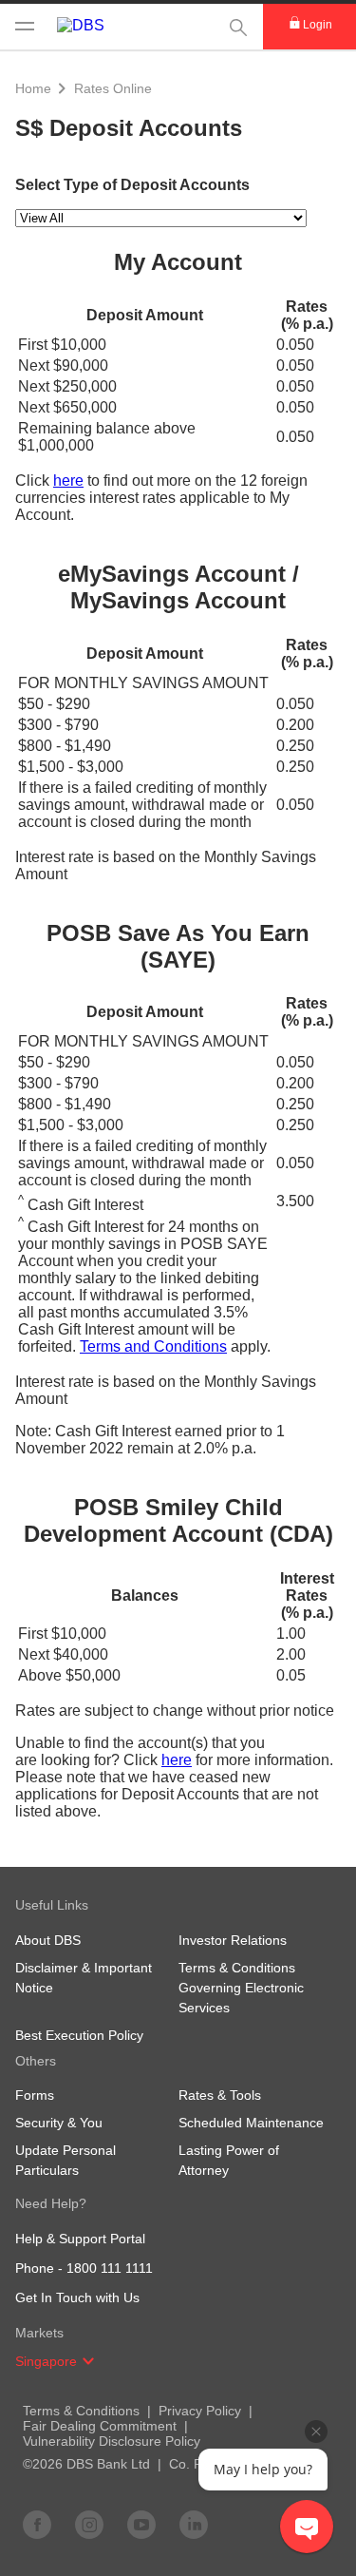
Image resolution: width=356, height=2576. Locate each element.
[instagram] (89, 2524)
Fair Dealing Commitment (100, 2426)
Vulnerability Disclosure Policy (112, 2441)
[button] (88, 2361)
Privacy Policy (200, 2411)
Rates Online (113, 88)
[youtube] (141, 2524)
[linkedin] (194, 2524)
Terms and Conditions (153, 1346)
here (68, 481)
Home (33, 88)
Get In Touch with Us (77, 2297)
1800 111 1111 (110, 2268)
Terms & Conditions (81, 2411)
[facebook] (37, 2524)
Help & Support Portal (80, 2239)
